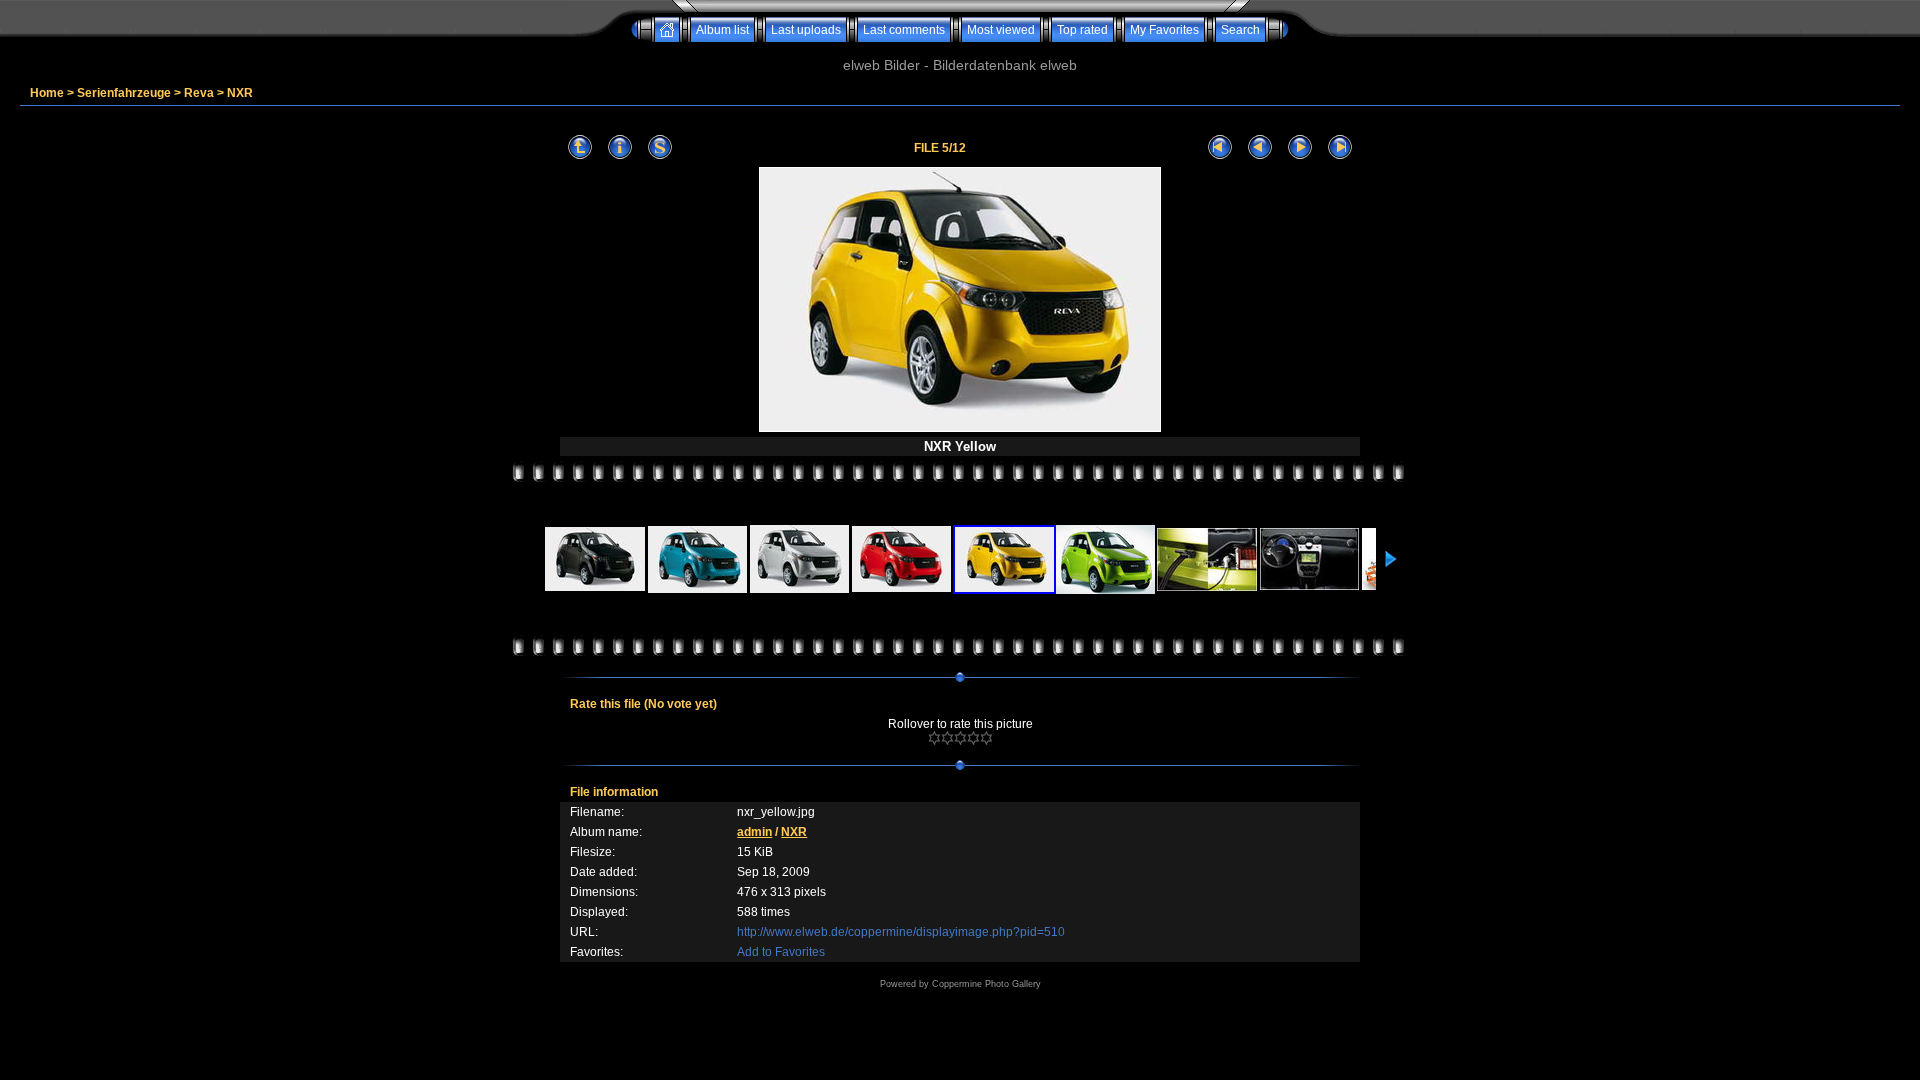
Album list (722, 30)
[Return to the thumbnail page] (580, 147)
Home (47, 93)
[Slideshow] (660, 147)
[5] (986, 738)
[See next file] (1300, 147)
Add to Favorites (781, 952)
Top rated (1082, 30)
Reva (199, 93)
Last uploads (806, 30)
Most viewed (1001, 30)
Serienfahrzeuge (124, 93)
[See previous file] (1260, 147)
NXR (240, 93)
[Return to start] (1220, 147)
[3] (960, 738)
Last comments (904, 30)
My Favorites (1164, 30)
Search (1240, 30)
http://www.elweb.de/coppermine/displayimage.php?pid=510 (901, 932)
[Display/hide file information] (620, 147)
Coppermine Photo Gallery (986, 984)
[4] (973, 738)
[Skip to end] (1340, 147)
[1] (934, 738)
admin (754, 832)
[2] (947, 738)
